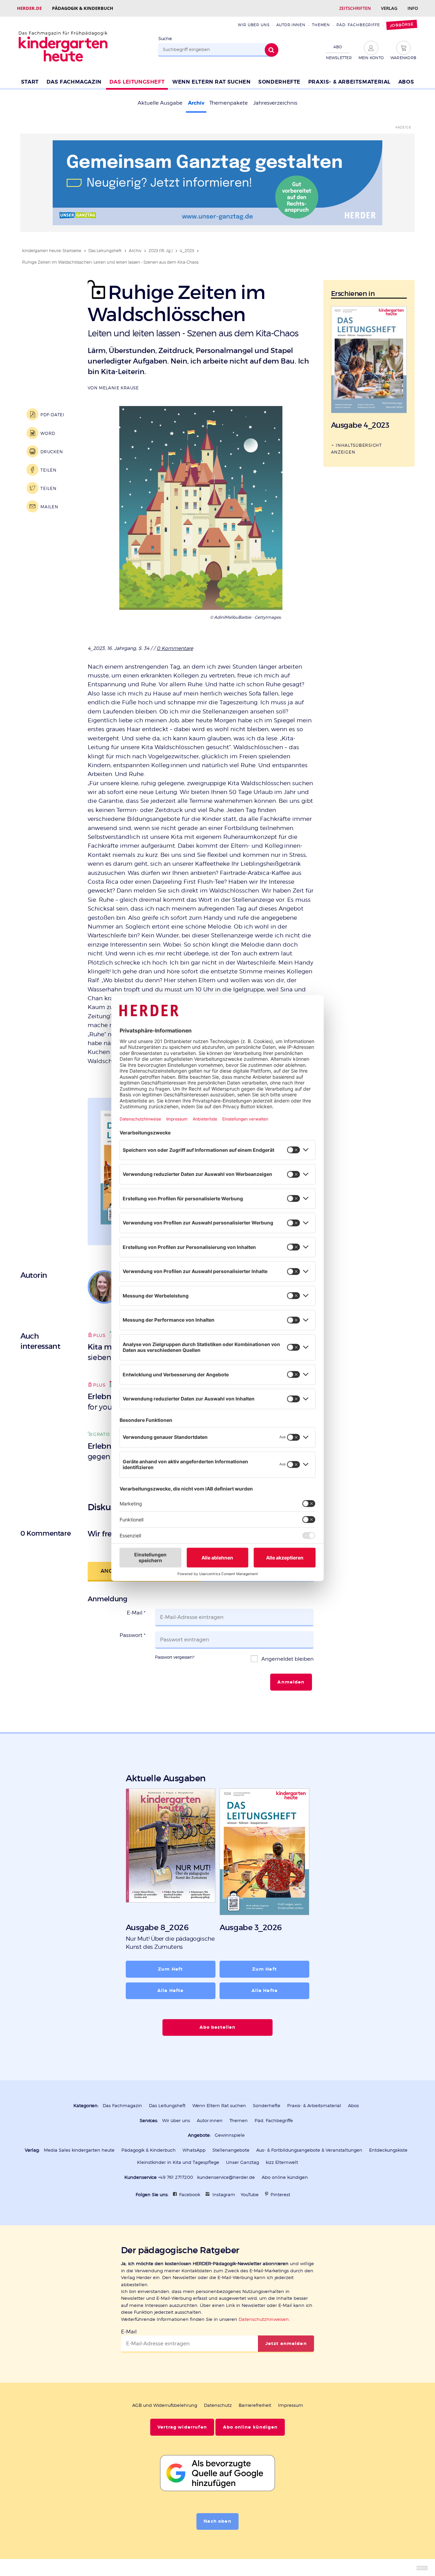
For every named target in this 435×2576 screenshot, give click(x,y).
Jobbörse (402, 25)
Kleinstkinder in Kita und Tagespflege (178, 2162)
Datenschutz (218, 2405)
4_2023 (187, 251)
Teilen (48, 470)
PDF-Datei (53, 415)
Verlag (389, 8)
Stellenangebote (231, 2150)
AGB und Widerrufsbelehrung (165, 2405)
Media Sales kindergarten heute (79, 2150)
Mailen (49, 507)
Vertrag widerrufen (182, 2427)
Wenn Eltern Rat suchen (211, 82)
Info (413, 8)
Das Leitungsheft (137, 82)
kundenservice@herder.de (226, 2177)
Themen (321, 25)
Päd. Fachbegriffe (358, 25)
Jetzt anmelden (286, 2344)
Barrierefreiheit (255, 2405)
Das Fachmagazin (74, 82)
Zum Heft (170, 1969)
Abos (406, 82)
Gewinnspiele (230, 2135)
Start (30, 82)
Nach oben (217, 2521)
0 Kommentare (175, 648)
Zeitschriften (355, 8)
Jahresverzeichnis (275, 103)
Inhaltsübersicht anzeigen (356, 448)
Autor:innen (291, 25)
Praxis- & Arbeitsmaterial (349, 82)
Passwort (133, 1635)
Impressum (291, 2405)
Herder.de (29, 8)
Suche (165, 39)
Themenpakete (229, 103)
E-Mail (136, 1613)
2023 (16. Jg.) (161, 251)
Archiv (196, 103)
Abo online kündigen (285, 2177)
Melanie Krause (119, 388)
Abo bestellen (218, 2027)
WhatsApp (194, 2150)
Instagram (224, 2195)
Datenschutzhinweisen (264, 2319)
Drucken (52, 452)
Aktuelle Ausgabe (160, 103)
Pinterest (280, 2195)
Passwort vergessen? (175, 1657)
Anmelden (291, 1682)
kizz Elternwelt (282, 2162)
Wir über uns (254, 25)
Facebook (190, 2195)
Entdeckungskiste (388, 2150)
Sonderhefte (279, 82)
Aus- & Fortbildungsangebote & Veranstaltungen (309, 2150)
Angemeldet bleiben (287, 1659)
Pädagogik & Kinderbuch (83, 8)
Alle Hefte (170, 1991)
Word (48, 433)
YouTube (250, 2195)
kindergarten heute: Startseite (52, 251)
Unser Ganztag (242, 2162)
